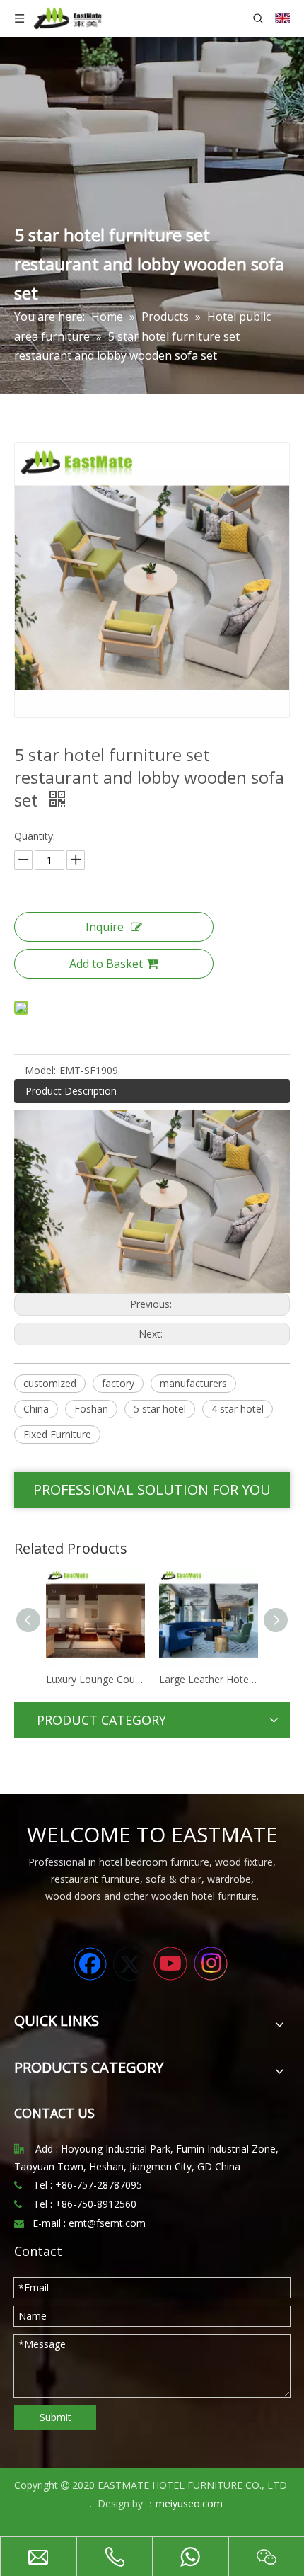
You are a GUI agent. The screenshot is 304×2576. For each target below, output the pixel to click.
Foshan (91, 1409)
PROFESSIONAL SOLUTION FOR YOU (152, 1489)
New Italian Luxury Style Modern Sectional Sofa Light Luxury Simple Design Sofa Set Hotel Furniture (245, 1679)
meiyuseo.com (189, 2503)
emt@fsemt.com (107, 2223)
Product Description (71, 1091)
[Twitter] (130, 1964)
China (36, 1409)
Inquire (105, 927)
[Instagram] (211, 1964)
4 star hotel (238, 1409)
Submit (55, 2417)
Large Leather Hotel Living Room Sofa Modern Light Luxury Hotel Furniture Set (132, 1679)
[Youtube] (170, 1964)
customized (50, 1383)
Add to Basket (106, 964)
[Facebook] (90, 1964)
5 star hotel (160, 1409)
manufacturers (193, 1383)
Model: (40, 1070)
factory (118, 1383)
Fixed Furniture (57, 1434)
